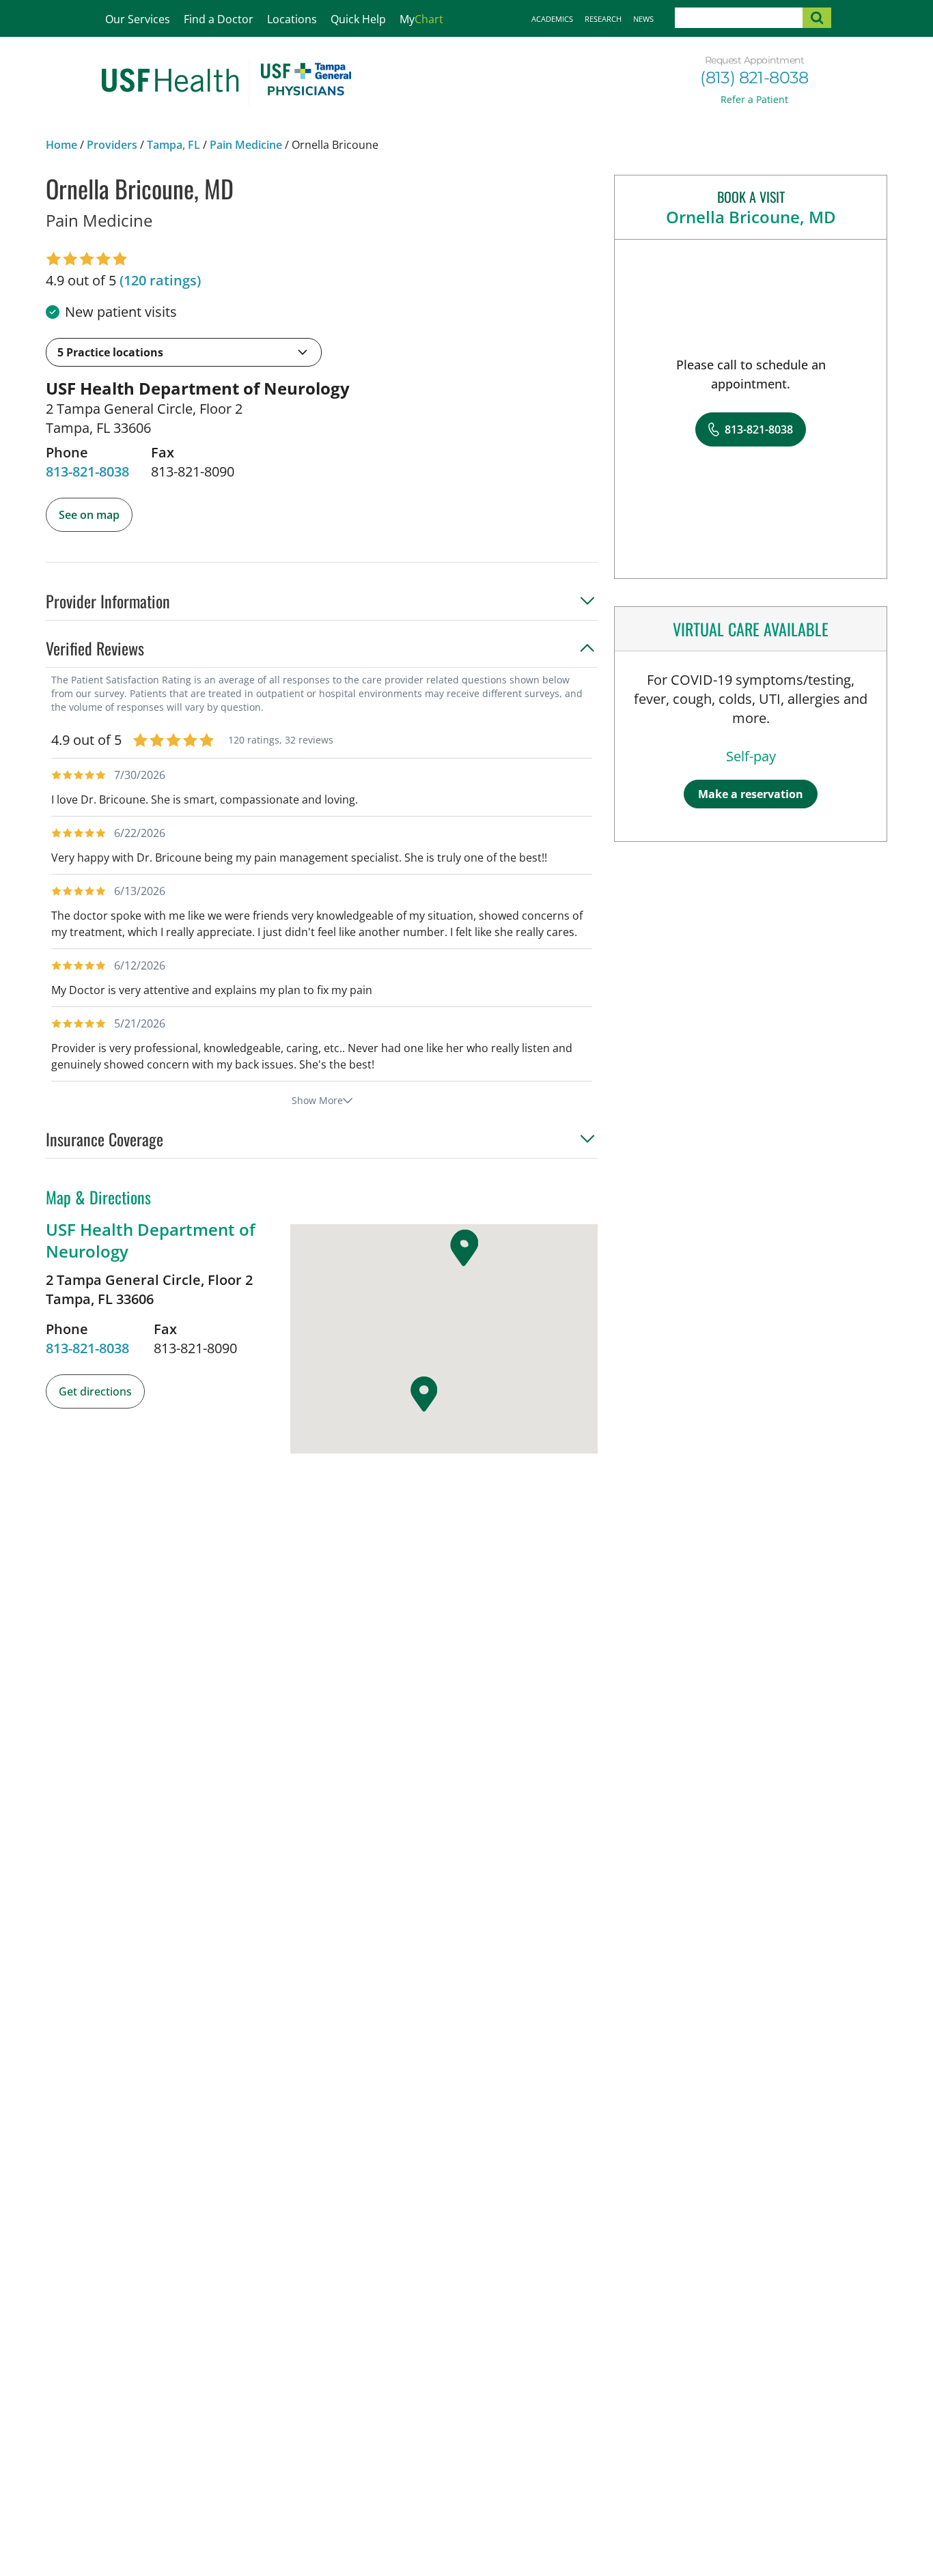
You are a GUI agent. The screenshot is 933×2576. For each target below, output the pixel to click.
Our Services (138, 19)
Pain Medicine (246, 145)
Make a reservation (751, 794)
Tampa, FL (173, 145)
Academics (552, 19)
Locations (292, 19)
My (421, 19)
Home (61, 145)
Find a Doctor (219, 19)
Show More (317, 1100)
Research (603, 19)
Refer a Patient (754, 99)
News (643, 19)
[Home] (226, 83)
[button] (184, 352)
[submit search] (817, 18)
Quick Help (358, 19)
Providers (112, 145)
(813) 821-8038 (754, 77)
